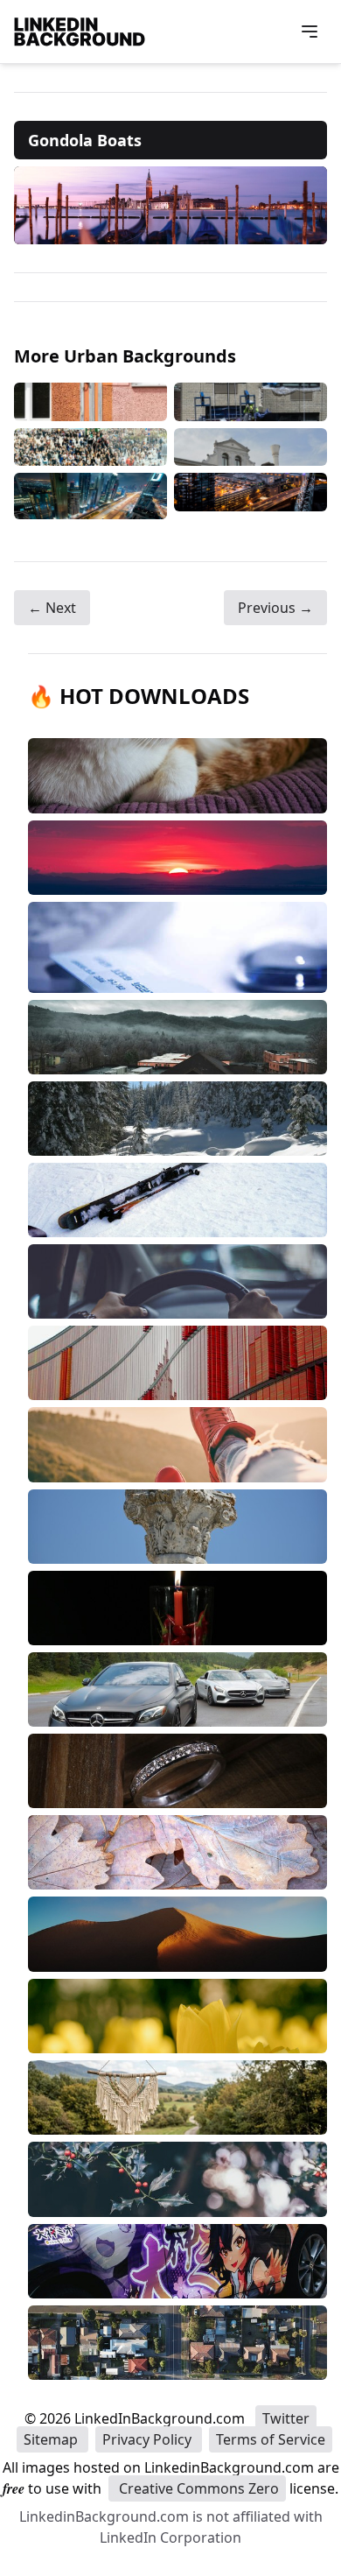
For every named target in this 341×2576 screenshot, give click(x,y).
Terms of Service (271, 2439)
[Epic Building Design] (251, 447)
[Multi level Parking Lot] (251, 496)
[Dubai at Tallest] (90, 496)
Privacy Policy (149, 2439)
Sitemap (52, 2439)
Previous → (275, 608)
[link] (170, 205)
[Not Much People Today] (90, 447)
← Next (52, 608)
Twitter (286, 2418)
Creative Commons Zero (197, 2488)
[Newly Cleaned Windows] (251, 402)
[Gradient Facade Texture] (90, 402)
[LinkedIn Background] (80, 32)
